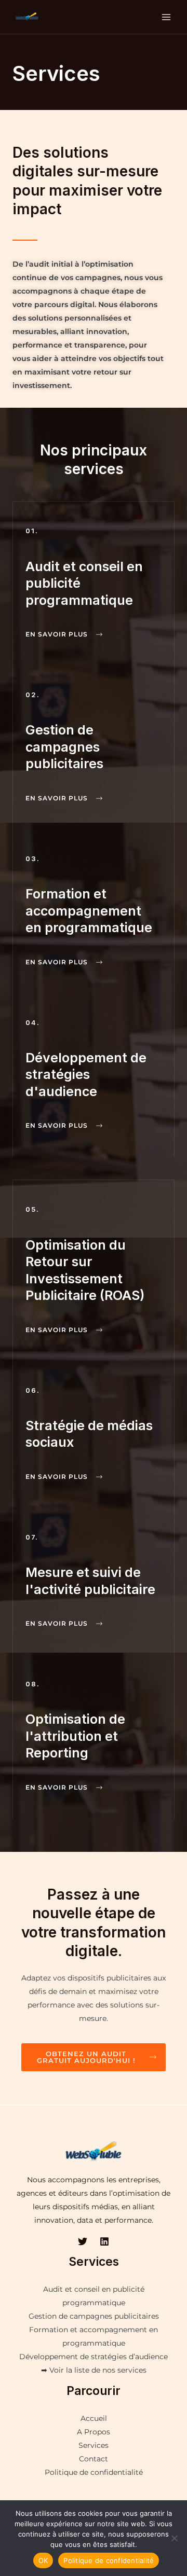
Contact (94, 2459)
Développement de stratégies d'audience (86, 1075)
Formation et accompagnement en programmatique (89, 911)
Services (94, 2445)
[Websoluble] (27, 17)
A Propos (94, 2432)
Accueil (94, 2418)
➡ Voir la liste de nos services (94, 2370)
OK (43, 2560)
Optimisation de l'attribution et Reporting (75, 1736)
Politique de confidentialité (94, 2472)
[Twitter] (83, 2241)
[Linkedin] (104, 2241)
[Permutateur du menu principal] (166, 17)
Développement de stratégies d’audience (94, 2357)
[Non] (174, 2538)
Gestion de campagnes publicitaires (64, 747)
